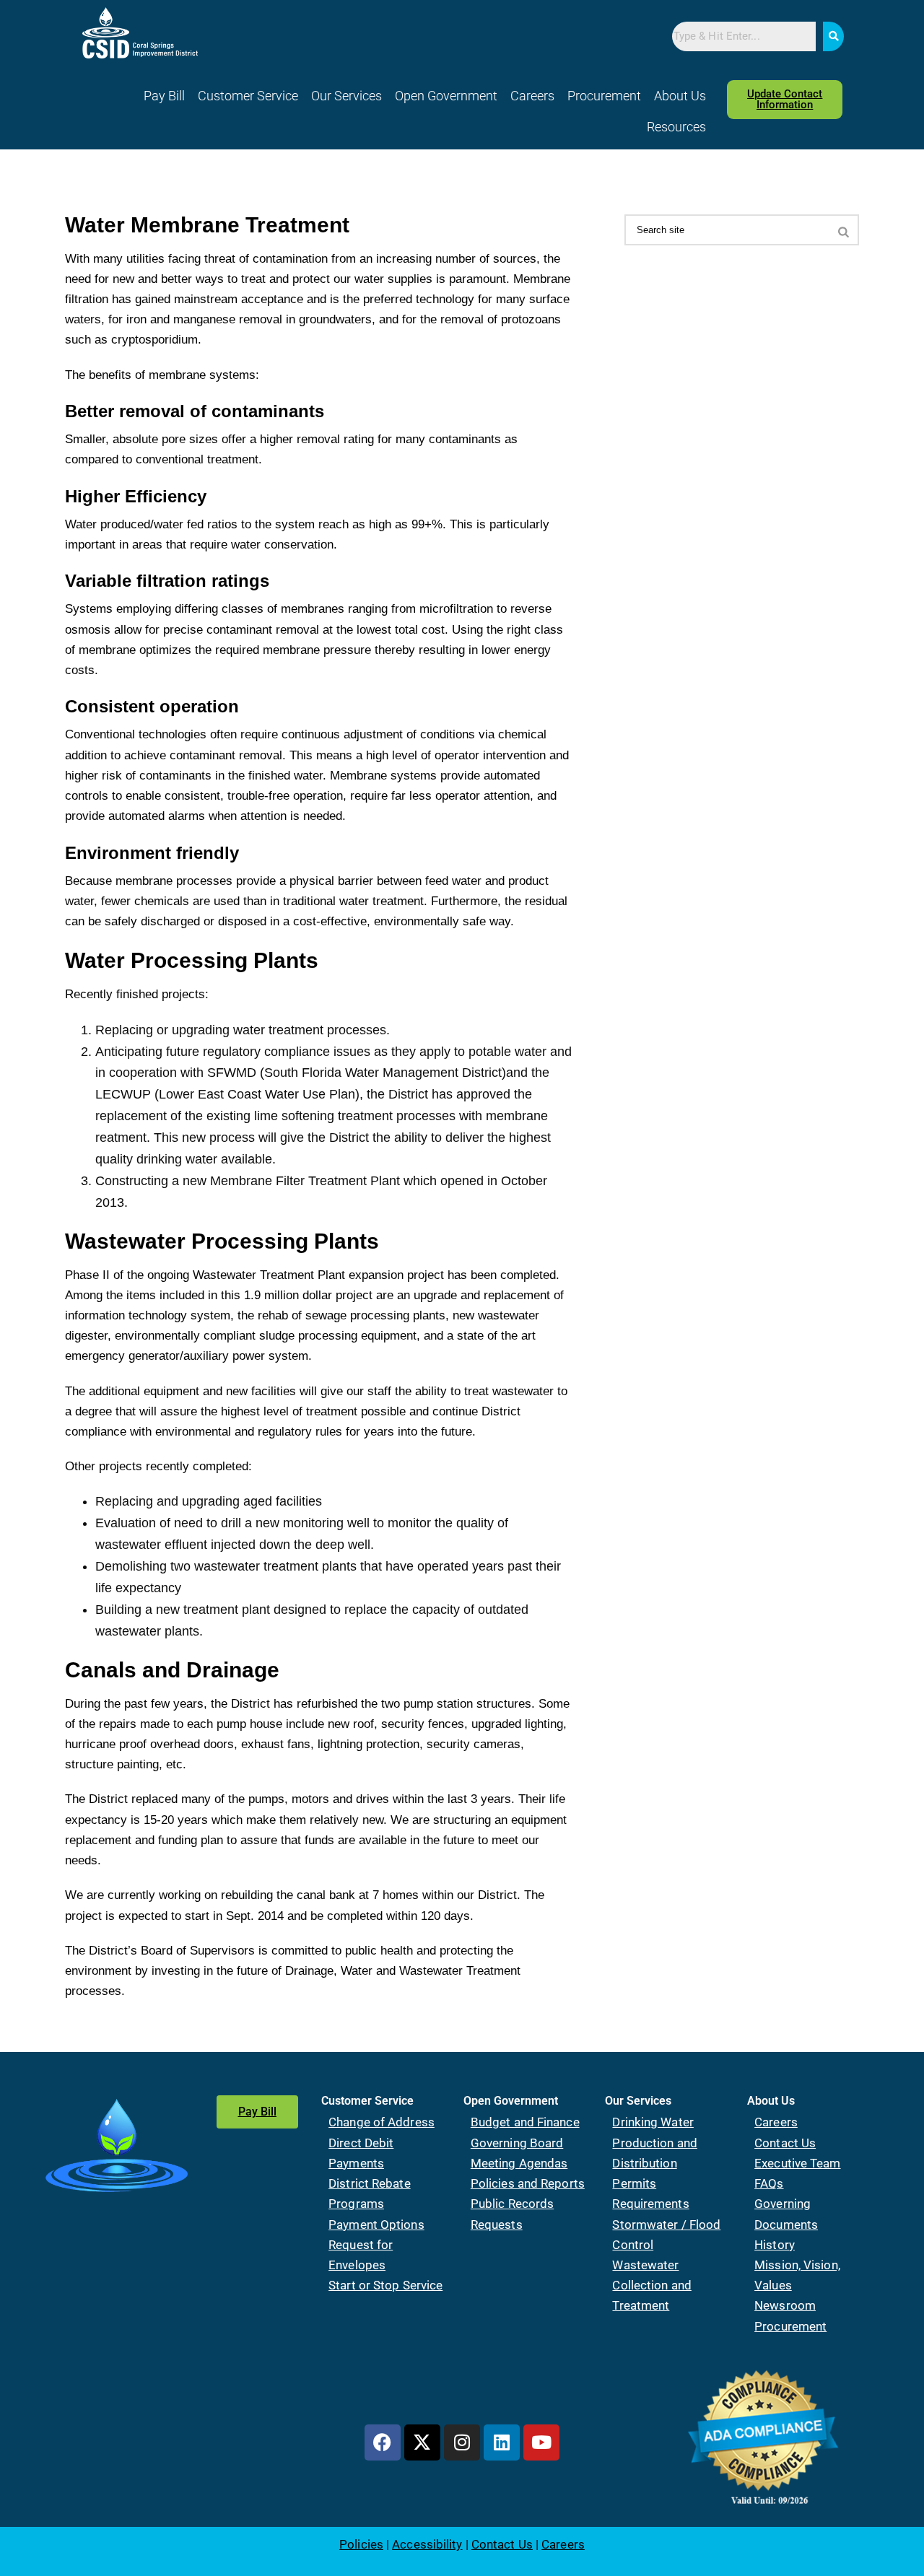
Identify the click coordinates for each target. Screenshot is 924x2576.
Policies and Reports (528, 2183)
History (775, 2245)
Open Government (446, 96)
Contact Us (785, 2143)
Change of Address (382, 2122)
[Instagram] (462, 2442)
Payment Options (376, 2224)
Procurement (604, 96)
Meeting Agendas (519, 2163)
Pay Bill (164, 96)
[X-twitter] (422, 2442)
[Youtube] (541, 2442)
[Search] (833, 36)
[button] (248, 96)
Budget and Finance (525, 2122)
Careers (532, 96)
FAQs (769, 2183)
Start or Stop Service (385, 2285)
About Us (680, 96)
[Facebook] (383, 2442)
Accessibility (427, 2544)
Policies (361, 2544)
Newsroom (785, 2305)
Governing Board (517, 2143)
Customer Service (248, 96)
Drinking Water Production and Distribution (654, 2142)
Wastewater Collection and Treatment (651, 2285)
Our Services (346, 96)
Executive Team (797, 2163)
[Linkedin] (502, 2442)
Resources (676, 127)
